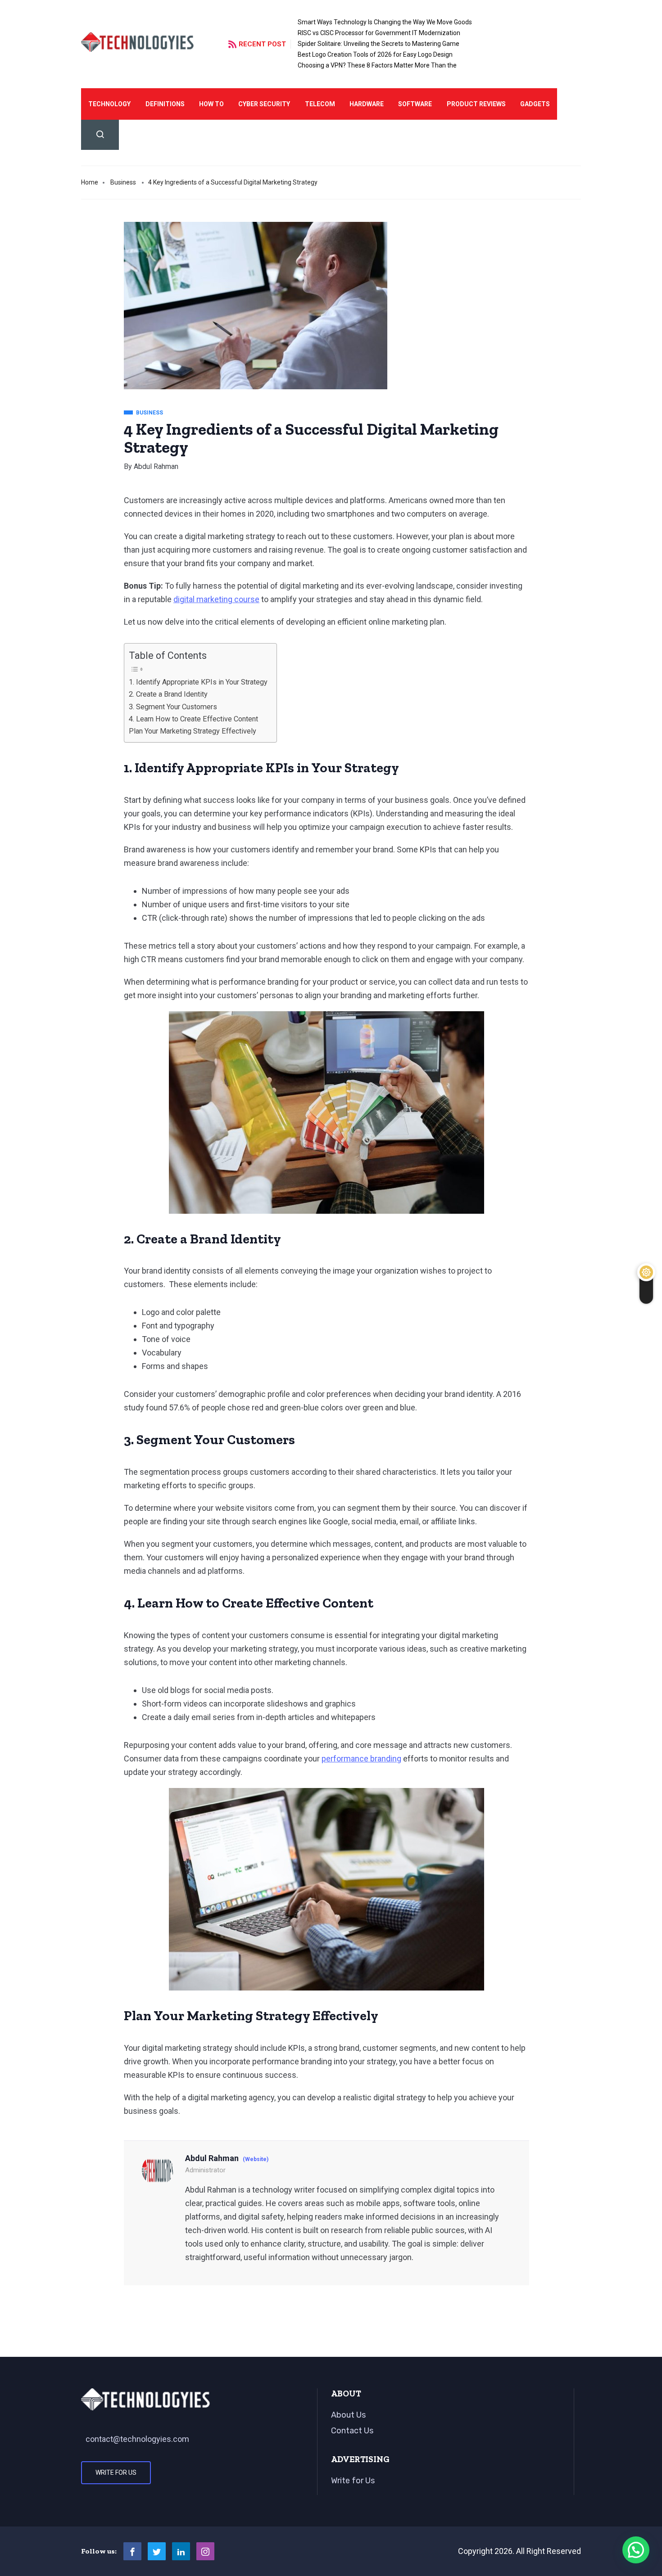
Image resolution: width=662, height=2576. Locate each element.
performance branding (361, 1759)
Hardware (367, 104)
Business (123, 182)
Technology (109, 104)
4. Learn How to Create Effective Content (193, 719)
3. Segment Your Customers (173, 707)
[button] (636, 2550)
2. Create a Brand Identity (168, 694)
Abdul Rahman (156, 466)
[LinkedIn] (181, 2551)
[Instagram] (205, 2551)
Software (415, 104)
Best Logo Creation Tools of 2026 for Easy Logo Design (375, 54)
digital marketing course (216, 599)
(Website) (256, 2159)
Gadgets (535, 104)
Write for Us (116, 2472)
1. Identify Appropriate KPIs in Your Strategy (198, 682)
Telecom (320, 104)
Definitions (165, 104)
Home (90, 182)
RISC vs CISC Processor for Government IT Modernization (379, 33)
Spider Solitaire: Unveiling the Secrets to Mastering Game (379, 44)
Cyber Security (264, 104)
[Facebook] (132, 2551)
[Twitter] (157, 2551)
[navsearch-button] (100, 135)
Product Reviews (476, 104)
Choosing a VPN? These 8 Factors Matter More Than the (377, 65)
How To (211, 104)
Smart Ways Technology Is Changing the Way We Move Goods (385, 22)
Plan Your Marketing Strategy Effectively (193, 731)
